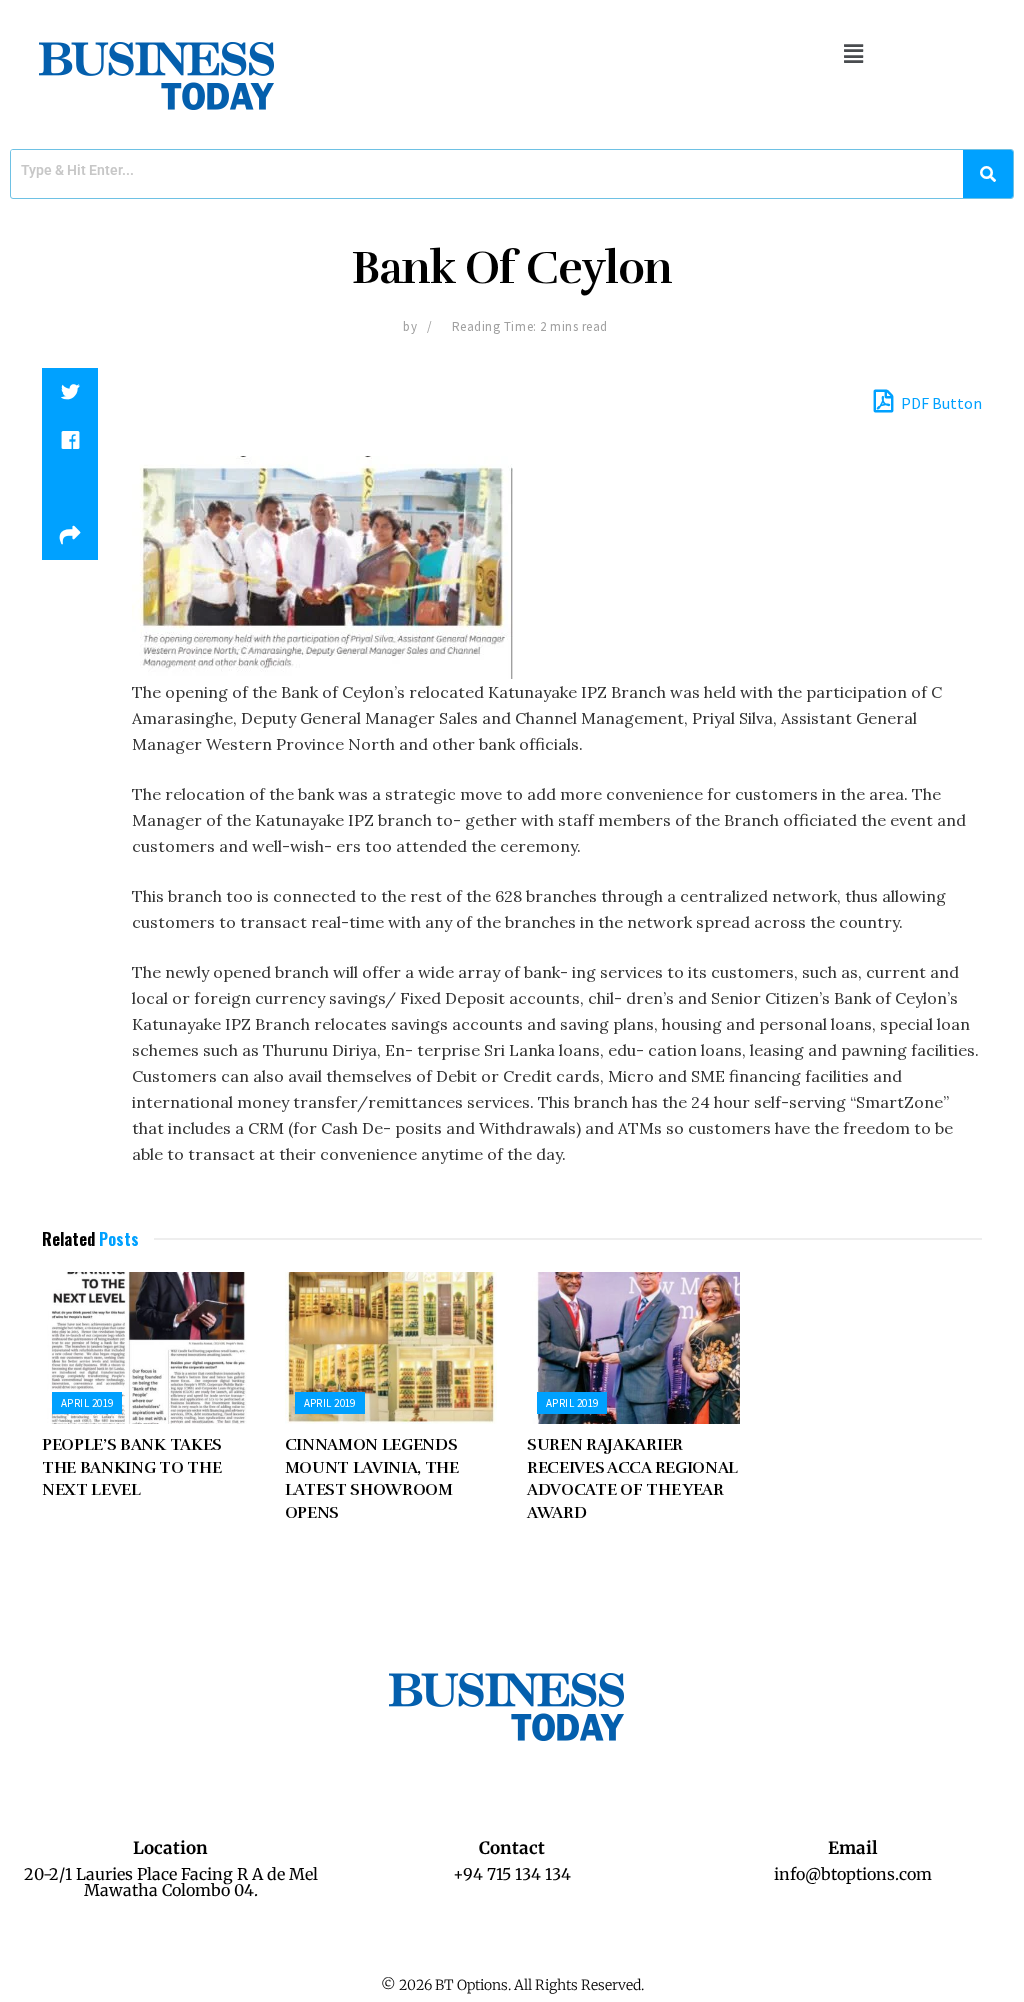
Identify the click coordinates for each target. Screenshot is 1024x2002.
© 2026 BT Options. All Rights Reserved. (512, 1985)
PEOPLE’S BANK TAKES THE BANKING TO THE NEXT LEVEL (132, 1467)
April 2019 (87, 1403)
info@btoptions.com (853, 1874)
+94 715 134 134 (512, 1874)
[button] (853, 53)
